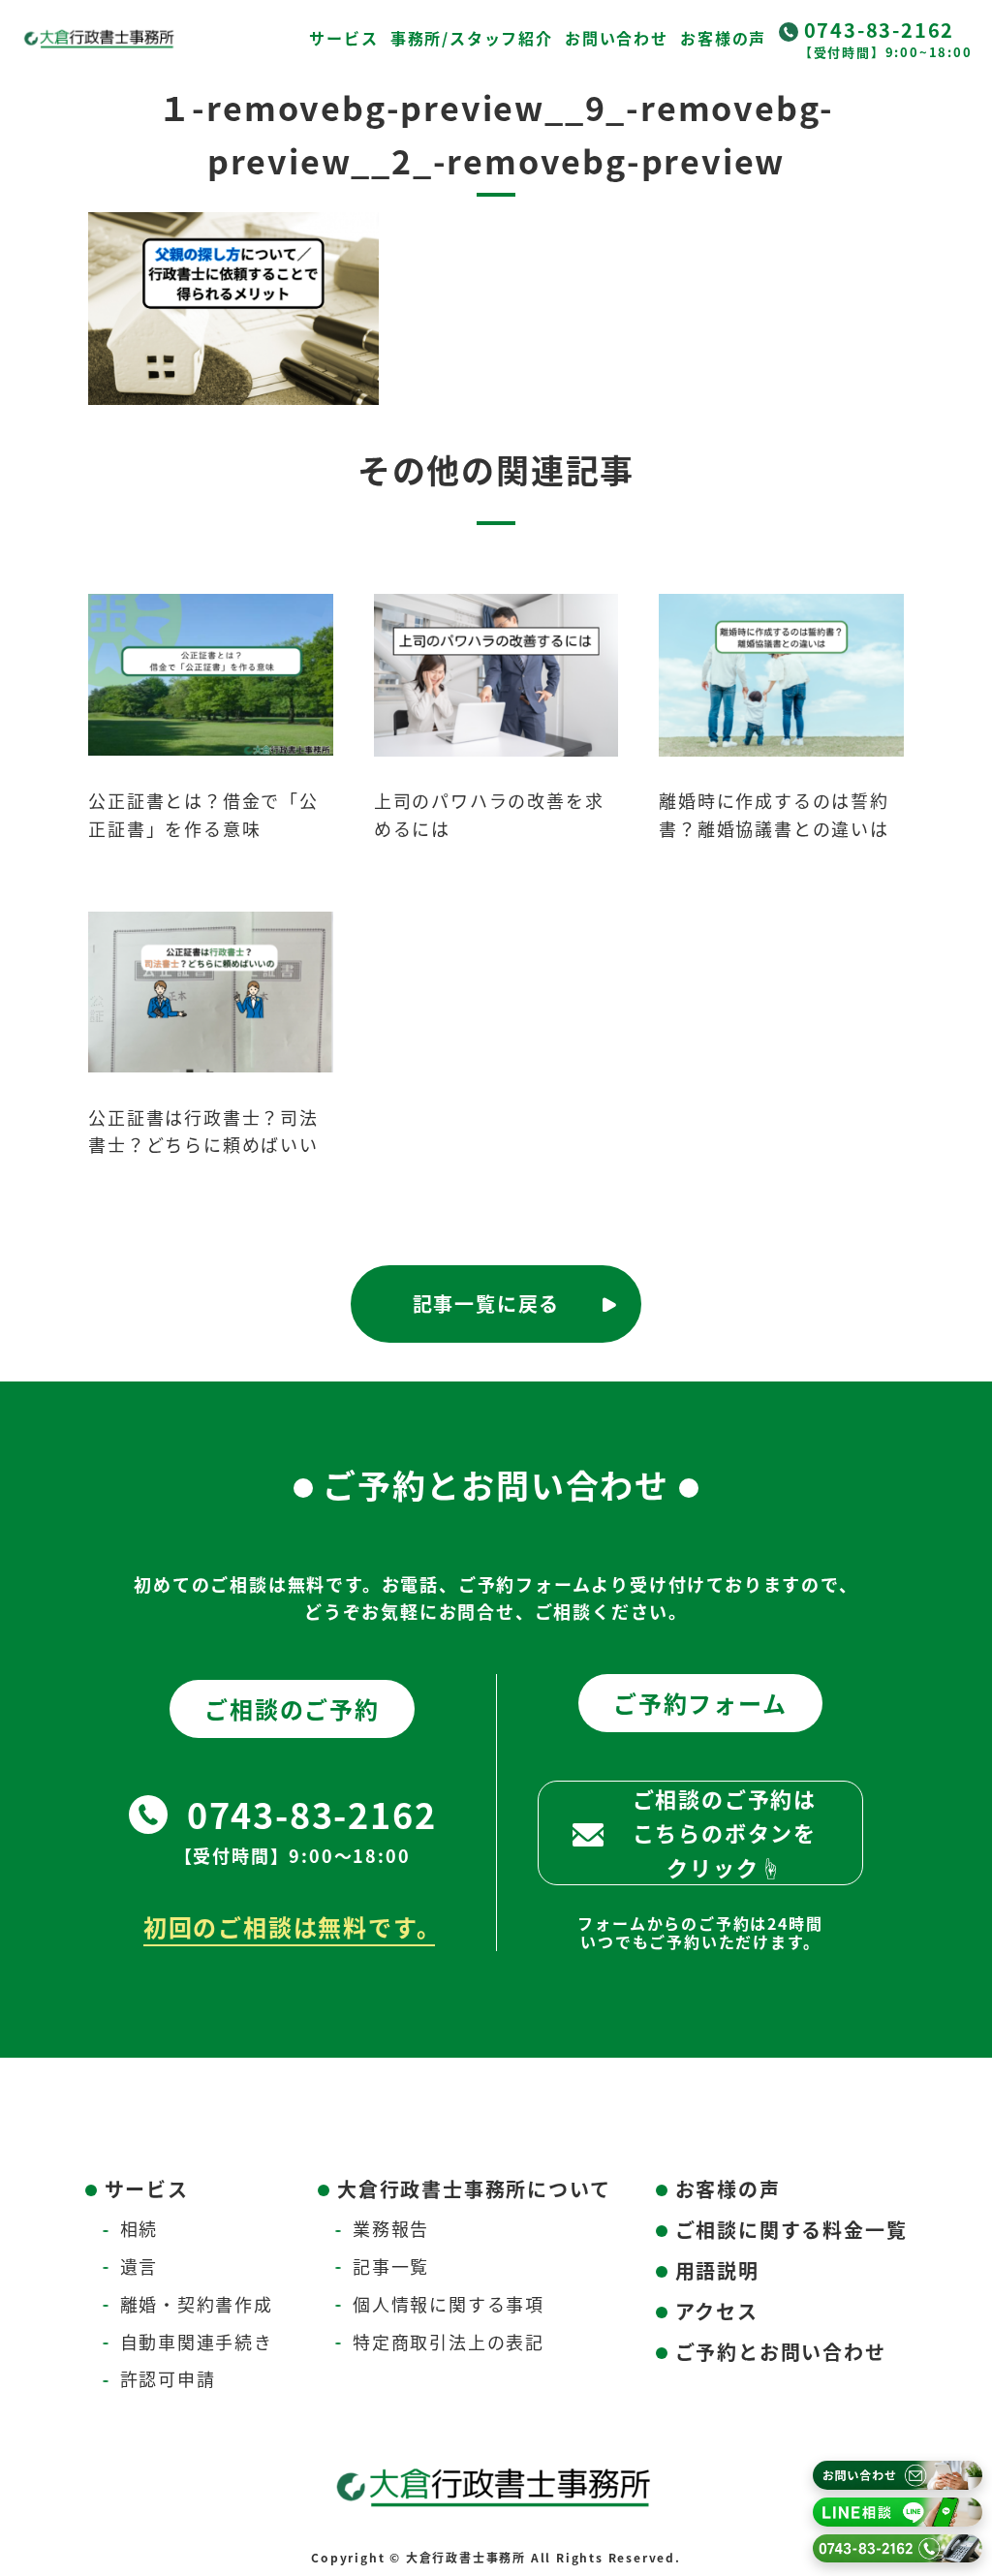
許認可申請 (168, 2378)
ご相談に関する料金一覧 (791, 2230)
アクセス (717, 2311)
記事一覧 (391, 2266)
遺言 (139, 2266)
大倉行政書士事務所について (474, 2189)
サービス (343, 38)
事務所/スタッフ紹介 (472, 38)
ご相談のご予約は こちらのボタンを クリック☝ (725, 1832)
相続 (139, 2228)
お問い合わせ (617, 38)
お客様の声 (723, 38)
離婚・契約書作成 (197, 2304)
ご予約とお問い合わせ (781, 2352)
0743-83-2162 (880, 30)
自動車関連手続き (197, 2342)
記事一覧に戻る (487, 1304)
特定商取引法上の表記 (449, 2342)
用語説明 (717, 2270)
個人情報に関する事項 (449, 2304)
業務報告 (391, 2228)
